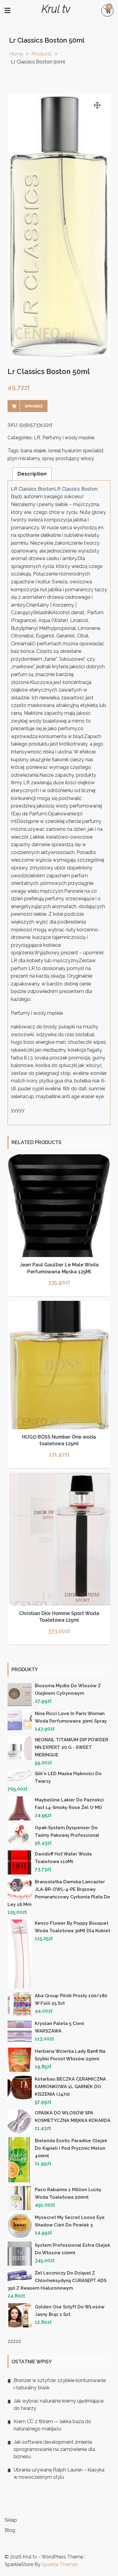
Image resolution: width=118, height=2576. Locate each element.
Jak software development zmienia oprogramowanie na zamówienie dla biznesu (54, 2449)
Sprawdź (34, 406)
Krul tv (56, 9)
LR (37, 438)
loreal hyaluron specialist (76, 451)
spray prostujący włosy (68, 458)
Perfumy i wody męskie (68, 438)
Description (32, 474)
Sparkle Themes (60, 2564)
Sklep (11, 2520)
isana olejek (33, 451)
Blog (10, 2530)
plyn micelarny (24, 458)
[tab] (32, 474)
